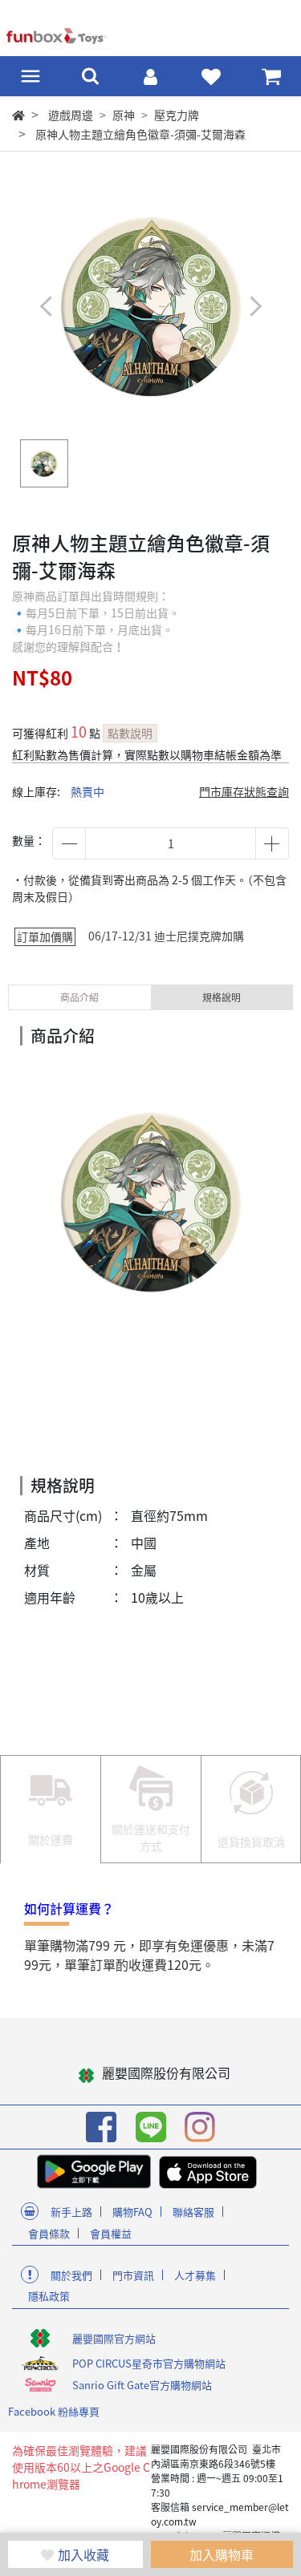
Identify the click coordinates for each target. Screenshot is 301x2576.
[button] (255, 307)
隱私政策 (49, 2296)
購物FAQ (132, 2212)
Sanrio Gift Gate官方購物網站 (142, 2385)
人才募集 (195, 2275)
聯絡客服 (193, 2212)
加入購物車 (222, 2554)
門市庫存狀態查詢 (244, 791)
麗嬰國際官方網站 (114, 2338)
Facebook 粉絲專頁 (54, 2411)
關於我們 (71, 2275)
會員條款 (49, 2233)
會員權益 (111, 2233)
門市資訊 (133, 2275)
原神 (124, 115)
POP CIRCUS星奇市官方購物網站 (149, 2363)
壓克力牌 (177, 115)
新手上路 (71, 2212)
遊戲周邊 (71, 115)
